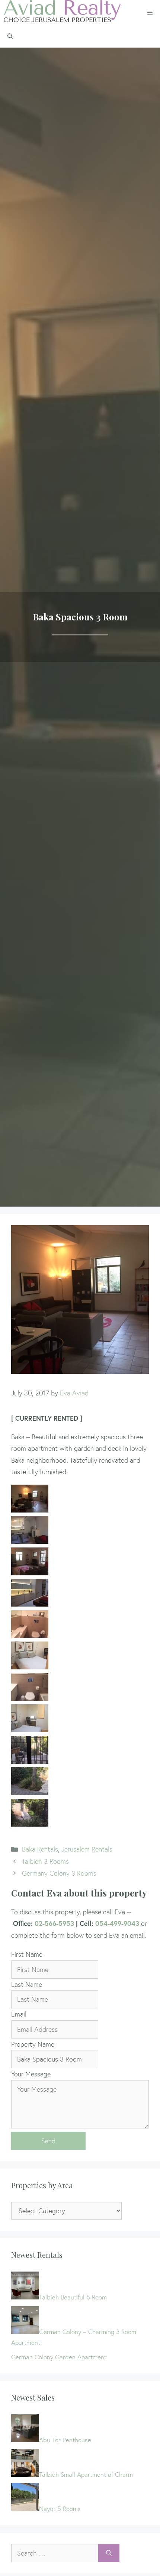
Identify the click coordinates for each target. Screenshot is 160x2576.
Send (48, 2141)
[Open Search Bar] (10, 36)
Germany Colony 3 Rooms (59, 1873)
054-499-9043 (117, 1923)
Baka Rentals (40, 1849)
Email (19, 2014)
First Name (27, 1954)
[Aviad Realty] (62, 13)
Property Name (33, 2044)
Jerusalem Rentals (87, 1849)
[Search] (109, 2553)
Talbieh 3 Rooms (45, 1861)
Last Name (27, 1984)
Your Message (31, 2074)
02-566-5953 (54, 1923)
